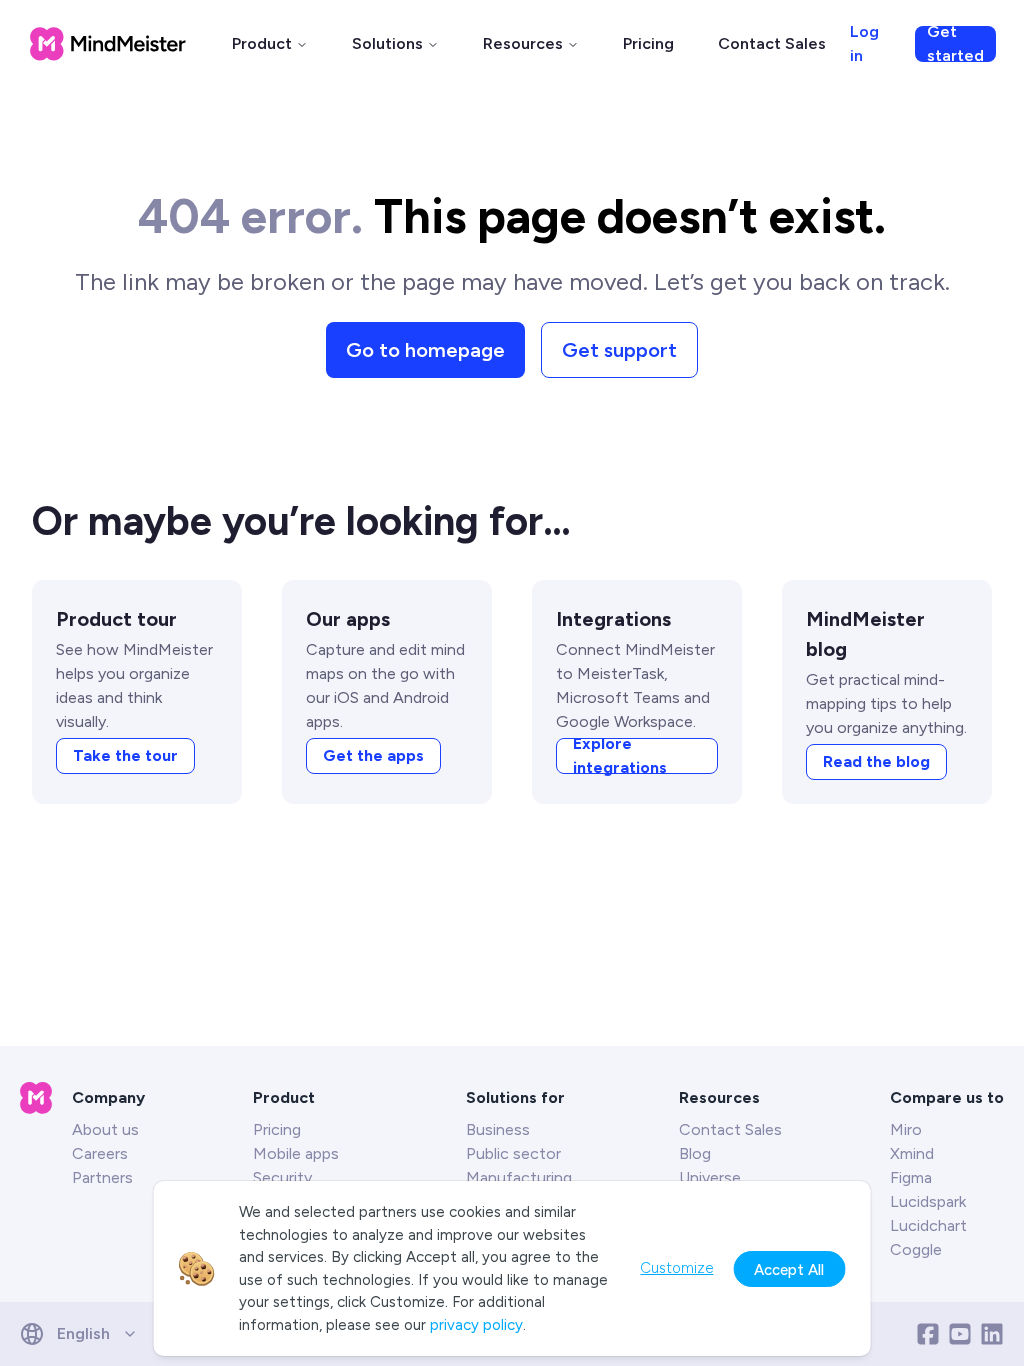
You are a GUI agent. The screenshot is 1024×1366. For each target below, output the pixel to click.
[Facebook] (928, 1334)
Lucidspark (928, 1201)
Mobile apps (296, 1153)
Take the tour (125, 755)
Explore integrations (620, 756)
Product (262, 43)
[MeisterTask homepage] (108, 44)
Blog (695, 1153)
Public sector (513, 1153)
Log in (864, 44)
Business (498, 1129)
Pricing (648, 43)
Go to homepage (425, 350)
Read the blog (876, 761)
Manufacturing (519, 1177)
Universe (710, 1177)
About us (105, 1129)
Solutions (387, 43)
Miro (906, 1129)
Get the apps (373, 755)
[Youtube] (960, 1334)
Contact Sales (772, 43)
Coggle (916, 1249)
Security (282, 1177)
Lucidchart (928, 1225)
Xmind (912, 1153)
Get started (955, 44)
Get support (619, 350)
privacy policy (476, 1325)
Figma (911, 1177)
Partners (102, 1177)
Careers (100, 1153)
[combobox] (85, 1334)
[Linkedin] (992, 1334)
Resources (523, 43)
